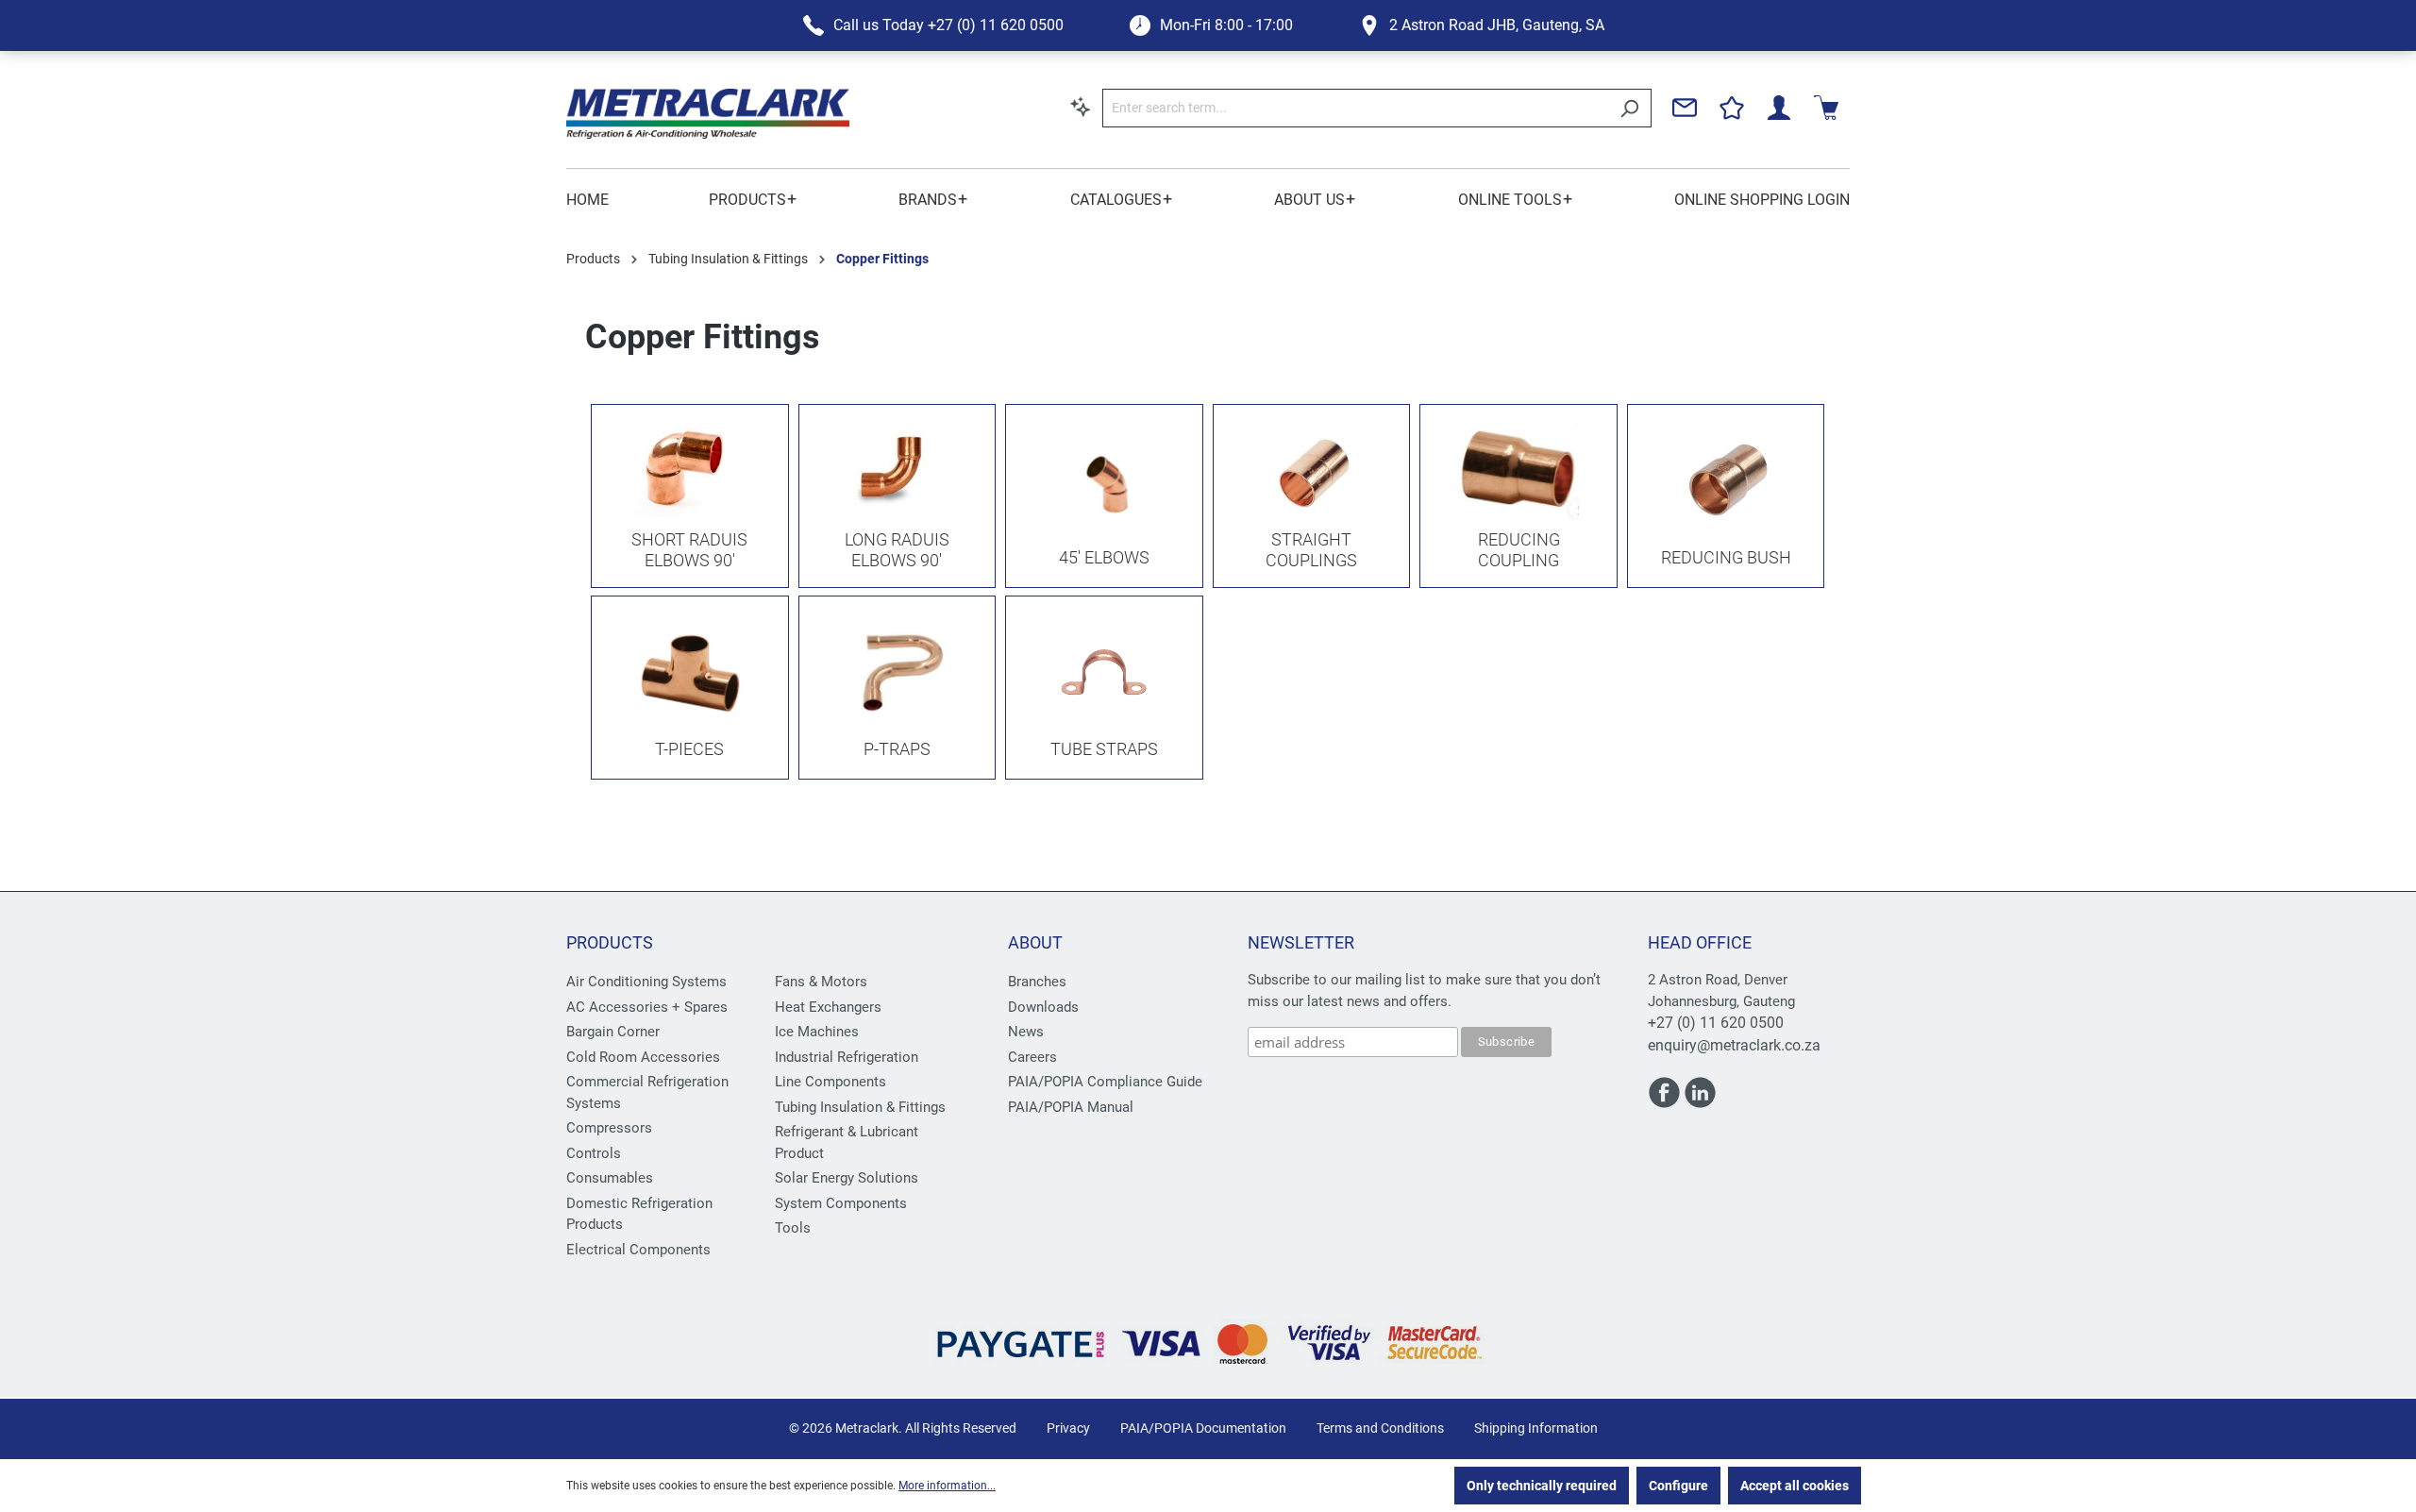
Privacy (1068, 1428)
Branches (1037, 982)
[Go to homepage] (708, 114)
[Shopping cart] (1826, 108)
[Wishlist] (1732, 108)
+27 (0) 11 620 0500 (1716, 1023)
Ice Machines (817, 1032)
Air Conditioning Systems (646, 982)
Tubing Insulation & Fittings (860, 1107)
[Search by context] (1081, 107)
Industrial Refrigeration (847, 1057)
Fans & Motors (821, 982)
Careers (1032, 1057)
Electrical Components (638, 1250)
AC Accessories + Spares (647, 1007)
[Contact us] (1685, 108)
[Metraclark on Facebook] (1666, 1100)
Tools (793, 1228)
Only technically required (1542, 1486)
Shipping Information (1536, 1428)
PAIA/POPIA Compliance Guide (1105, 1082)
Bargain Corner (613, 1032)
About (1035, 942)
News (1026, 1032)
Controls (594, 1153)
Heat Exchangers (828, 1007)
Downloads (1043, 1007)
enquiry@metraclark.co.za (1734, 1045)
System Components (841, 1203)
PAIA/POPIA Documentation (1203, 1428)
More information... (947, 1486)
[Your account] (1779, 108)
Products (610, 942)
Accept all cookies (1795, 1486)
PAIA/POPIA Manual (1071, 1107)
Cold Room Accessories (643, 1057)
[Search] (1629, 108)
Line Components (830, 1082)
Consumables (610, 1178)
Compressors (609, 1128)
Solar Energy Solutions (847, 1178)
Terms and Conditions (1380, 1428)
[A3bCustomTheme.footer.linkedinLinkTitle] (1700, 1100)
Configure (1678, 1486)
